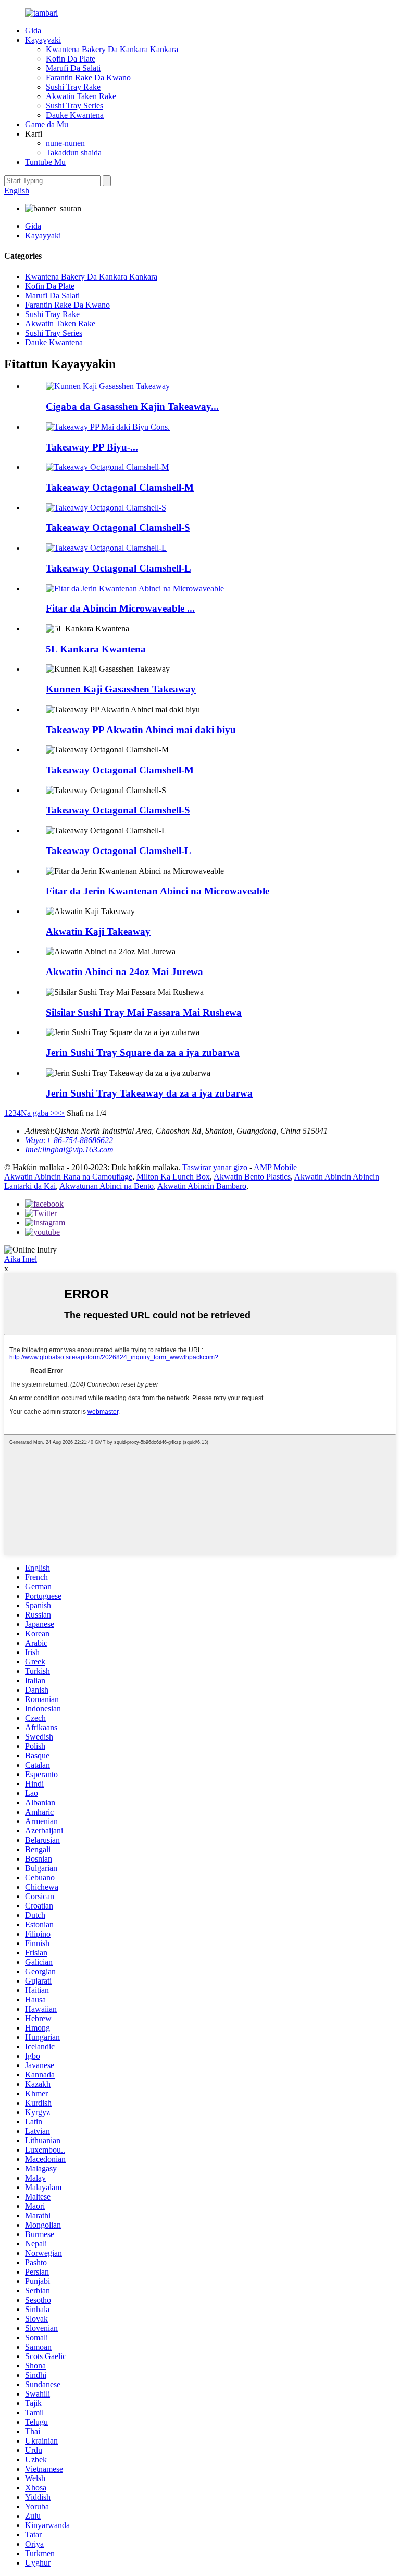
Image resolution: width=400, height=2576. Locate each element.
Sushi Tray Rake (73, 87)
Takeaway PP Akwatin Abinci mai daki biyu (141, 730)
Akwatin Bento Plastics (252, 1177)
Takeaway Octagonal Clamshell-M (120, 487)
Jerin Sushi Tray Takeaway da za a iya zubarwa (149, 1093)
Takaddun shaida (74, 153)
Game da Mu (47, 124)
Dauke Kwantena (75, 115)
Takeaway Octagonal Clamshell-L (118, 568)
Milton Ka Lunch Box (173, 1177)
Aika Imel (21, 1259)
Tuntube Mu (45, 162)
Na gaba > (38, 1113)
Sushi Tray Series (74, 106)
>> (60, 1113)
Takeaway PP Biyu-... (92, 447)
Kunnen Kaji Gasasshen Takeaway (121, 689)
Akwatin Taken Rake (81, 96)
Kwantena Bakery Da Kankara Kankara (112, 49)
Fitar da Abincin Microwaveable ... (120, 608)
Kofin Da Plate (71, 59)
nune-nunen (65, 143)
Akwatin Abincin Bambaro (202, 1186)
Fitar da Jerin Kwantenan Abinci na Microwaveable (158, 891)
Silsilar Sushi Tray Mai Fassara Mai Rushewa (144, 1012)
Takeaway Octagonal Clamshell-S (118, 527)
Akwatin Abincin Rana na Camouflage (68, 1177)
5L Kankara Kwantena (96, 649)
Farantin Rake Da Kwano (88, 77)
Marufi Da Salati (73, 68)
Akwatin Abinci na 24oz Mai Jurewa (124, 972)
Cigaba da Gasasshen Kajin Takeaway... (132, 406)
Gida (33, 31)
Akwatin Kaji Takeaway (98, 932)
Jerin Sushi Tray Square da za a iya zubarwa (143, 1053)
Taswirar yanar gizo (215, 1167)
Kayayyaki (43, 40)
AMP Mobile (275, 1167)
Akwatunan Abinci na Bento (107, 1186)
